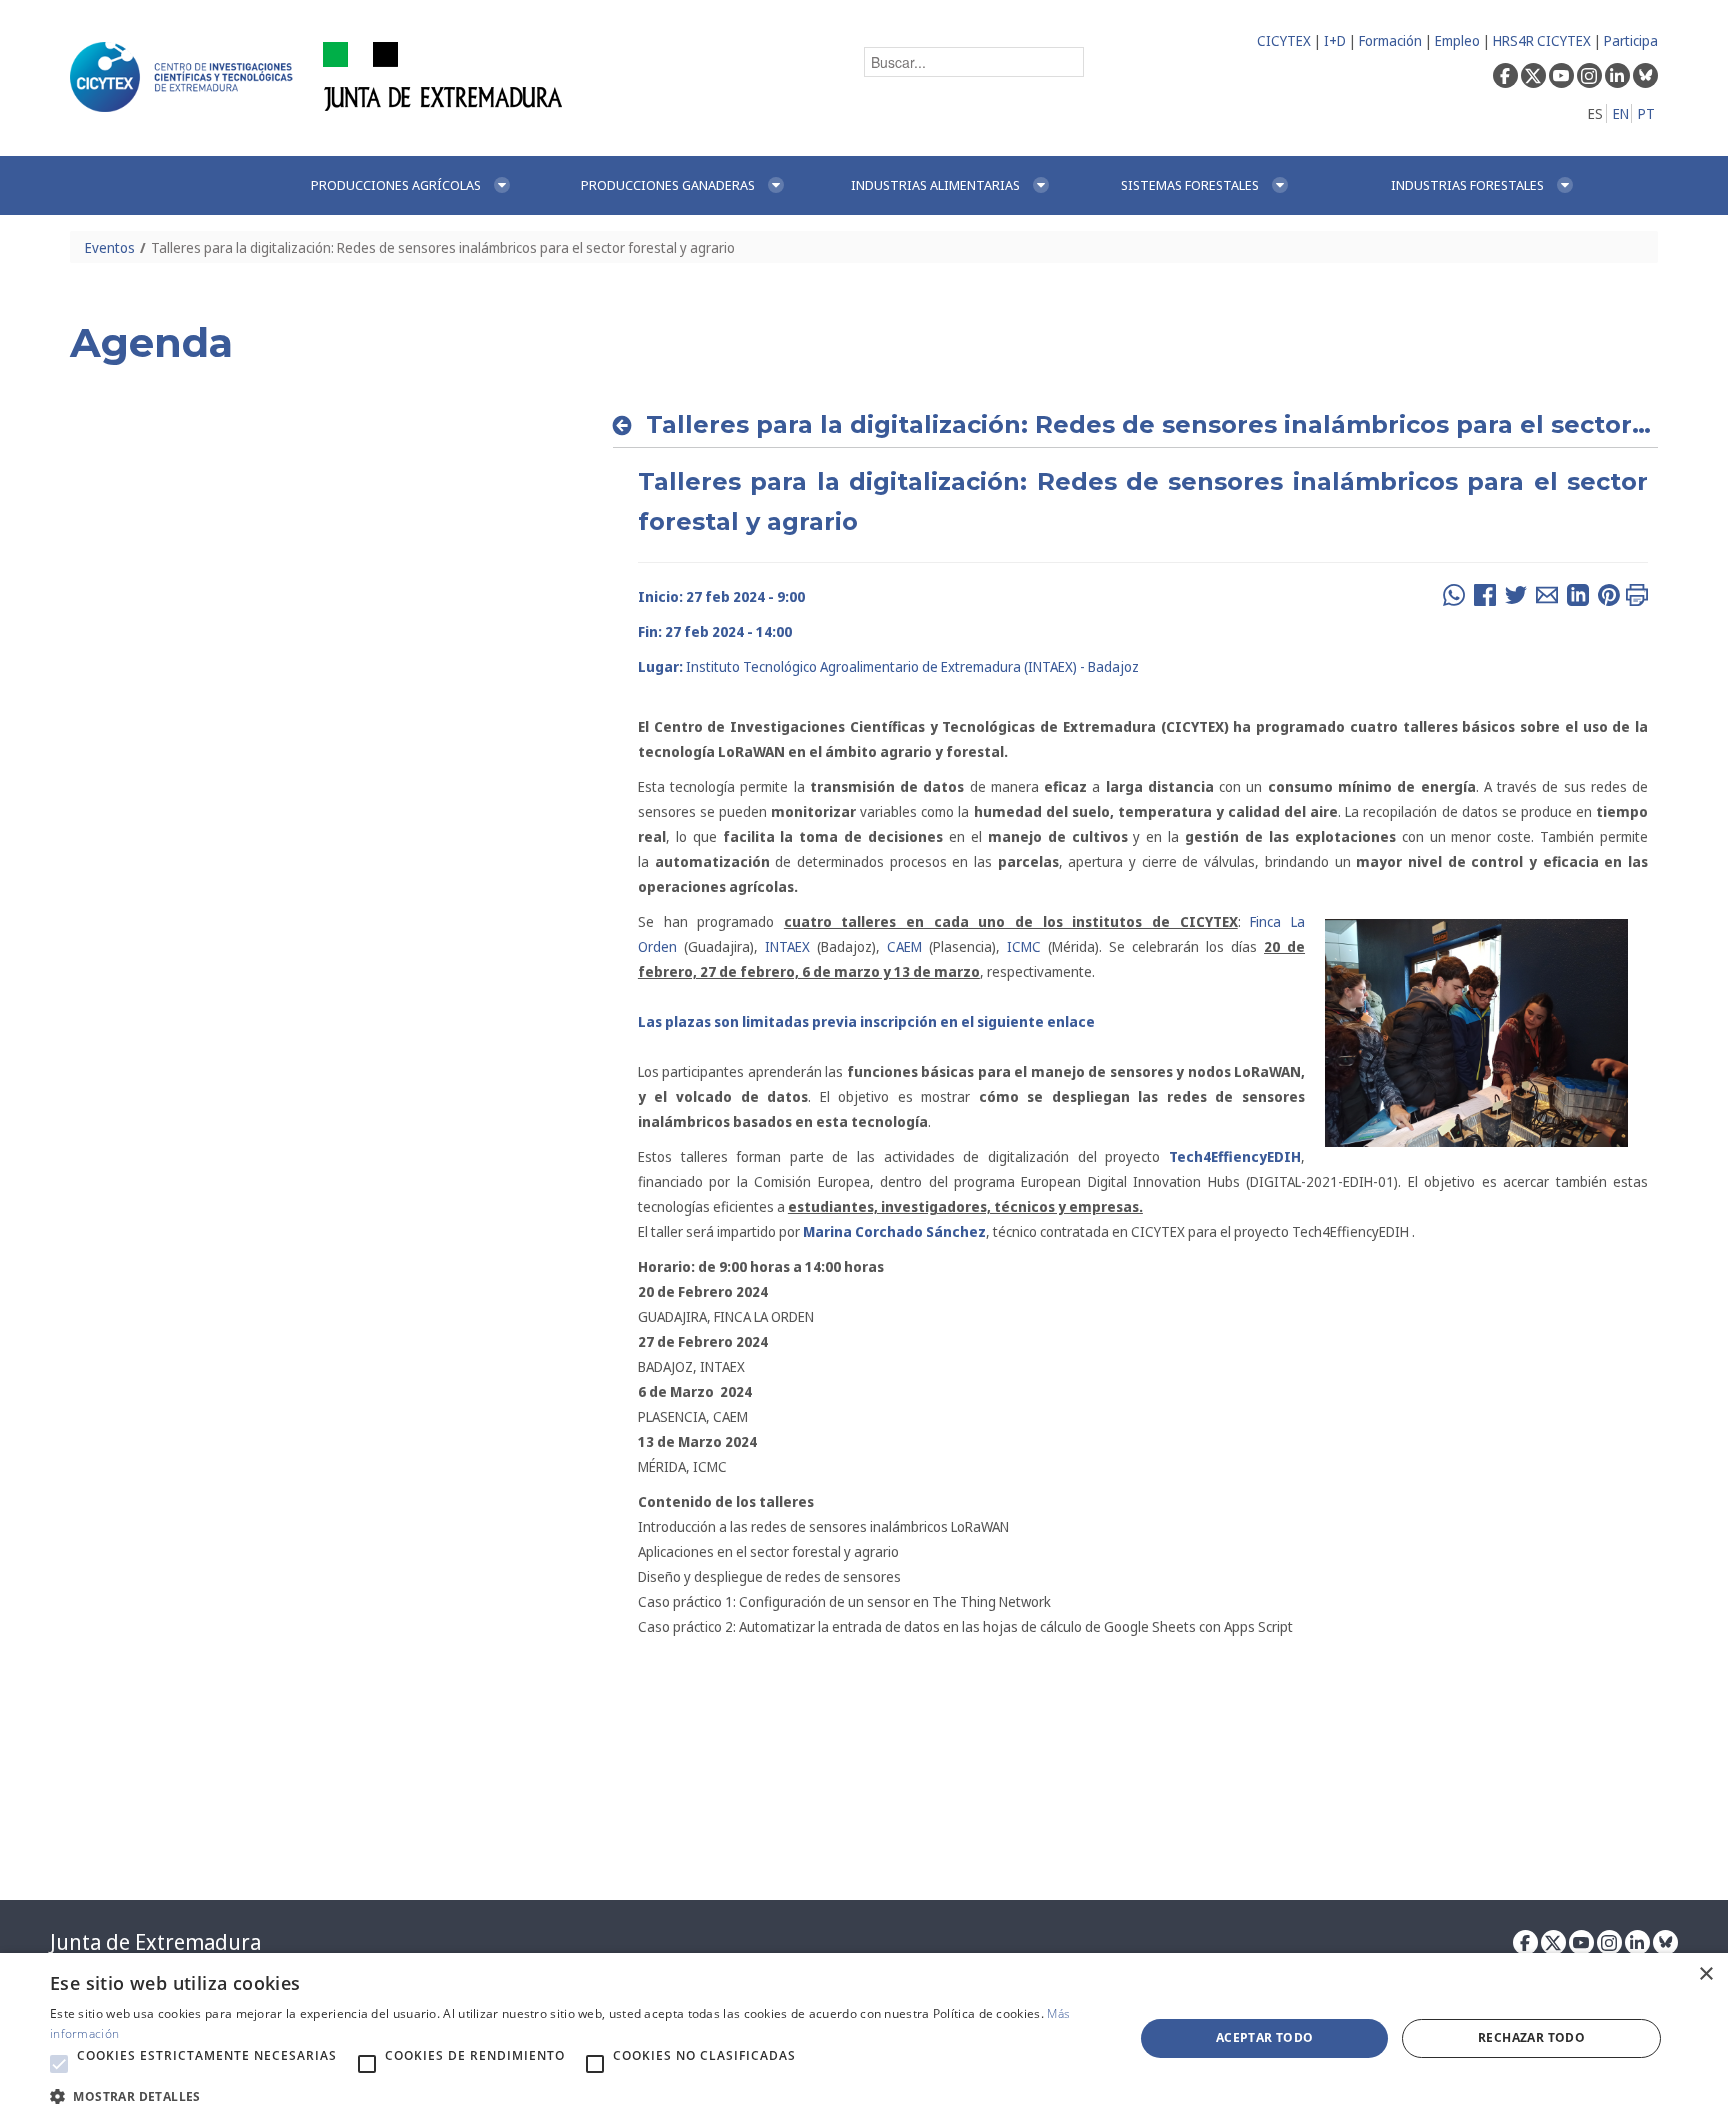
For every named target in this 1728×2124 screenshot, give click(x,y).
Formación (1390, 40)
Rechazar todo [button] (1531, 2037)
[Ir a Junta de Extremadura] (443, 75)
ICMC (1020, 946)
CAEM (904, 946)
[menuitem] (425, 185)
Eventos (110, 247)
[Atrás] (627, 426)
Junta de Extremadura (155, 1942)
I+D (1335, 40)
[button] (59, 2064)
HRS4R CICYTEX (1542, 40)
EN (1621, 113)
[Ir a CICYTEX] (185, 77)
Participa (1631, 40)
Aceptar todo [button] (1265, 2037)
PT (1646, 113)
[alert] (864, 2038)
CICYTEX (1284, 40)
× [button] (1705, 1974)
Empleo (1457, 40)
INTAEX (791, 946)
